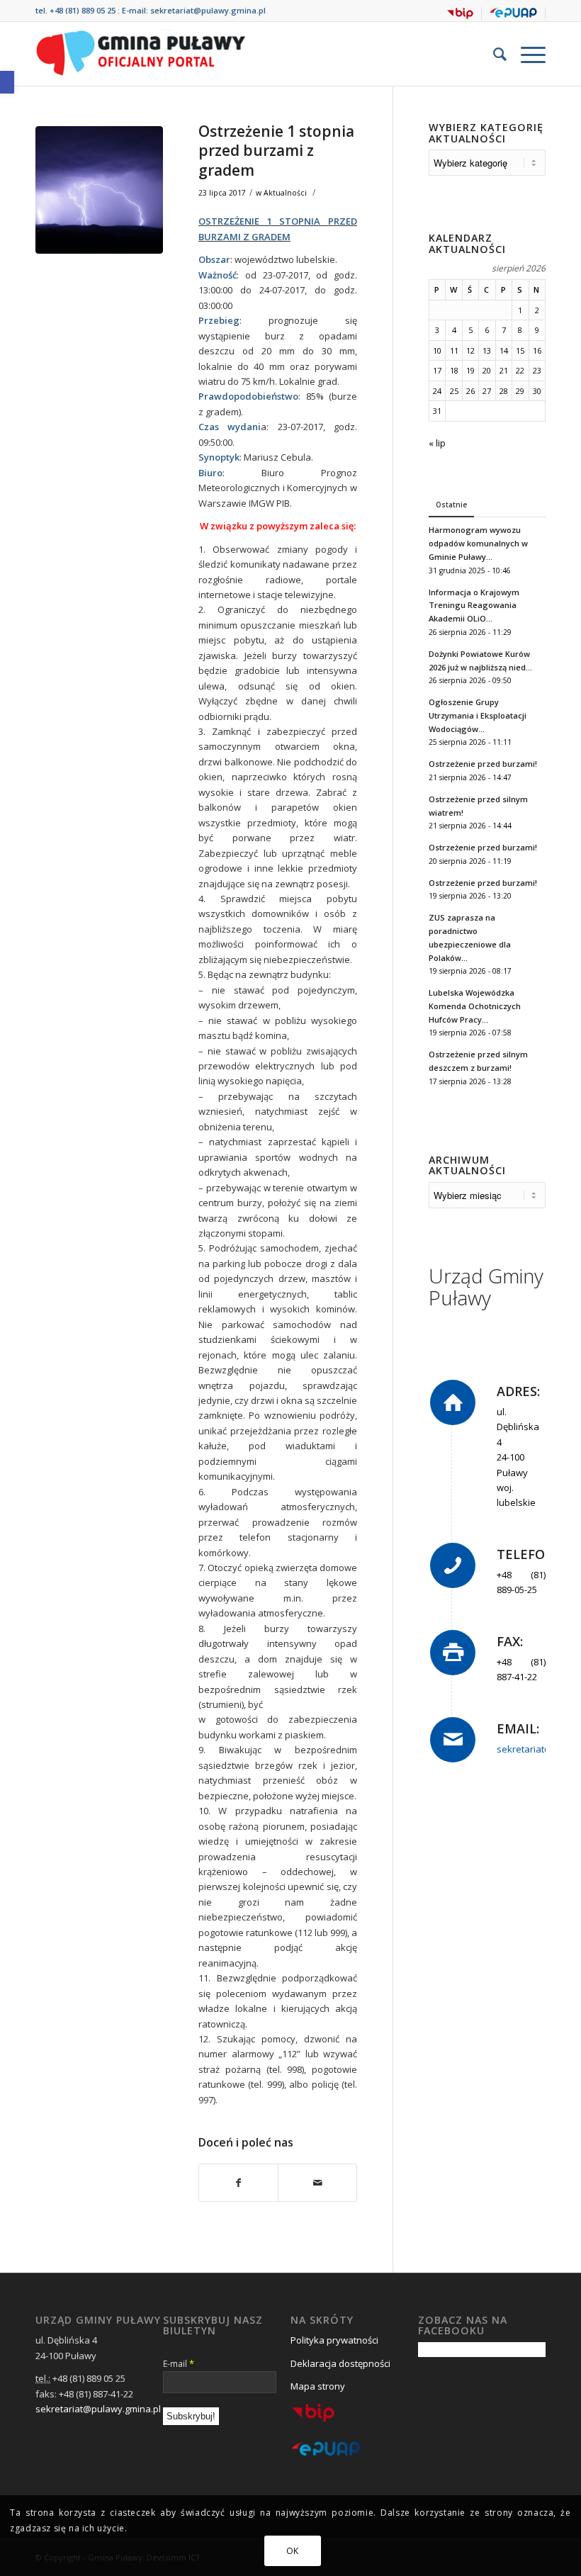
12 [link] (470, 350)
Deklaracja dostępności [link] (340, 2363)
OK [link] (293, 2551)
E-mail (179, 2363)
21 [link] (504, 370)
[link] (7, 82)
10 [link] (437, 350)
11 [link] (454, 350)
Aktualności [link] (285, 193)
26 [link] (470, 391)
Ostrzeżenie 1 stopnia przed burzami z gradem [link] (276, 151)
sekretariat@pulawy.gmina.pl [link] (208, 10)
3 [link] (437, 330)
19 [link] (470, 370)
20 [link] (487, 370)
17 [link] (437, 370)
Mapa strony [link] (318, 2386)
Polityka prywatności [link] (334, 2340)
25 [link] (454, 391)
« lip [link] (437, 443)
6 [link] (487, 330)
